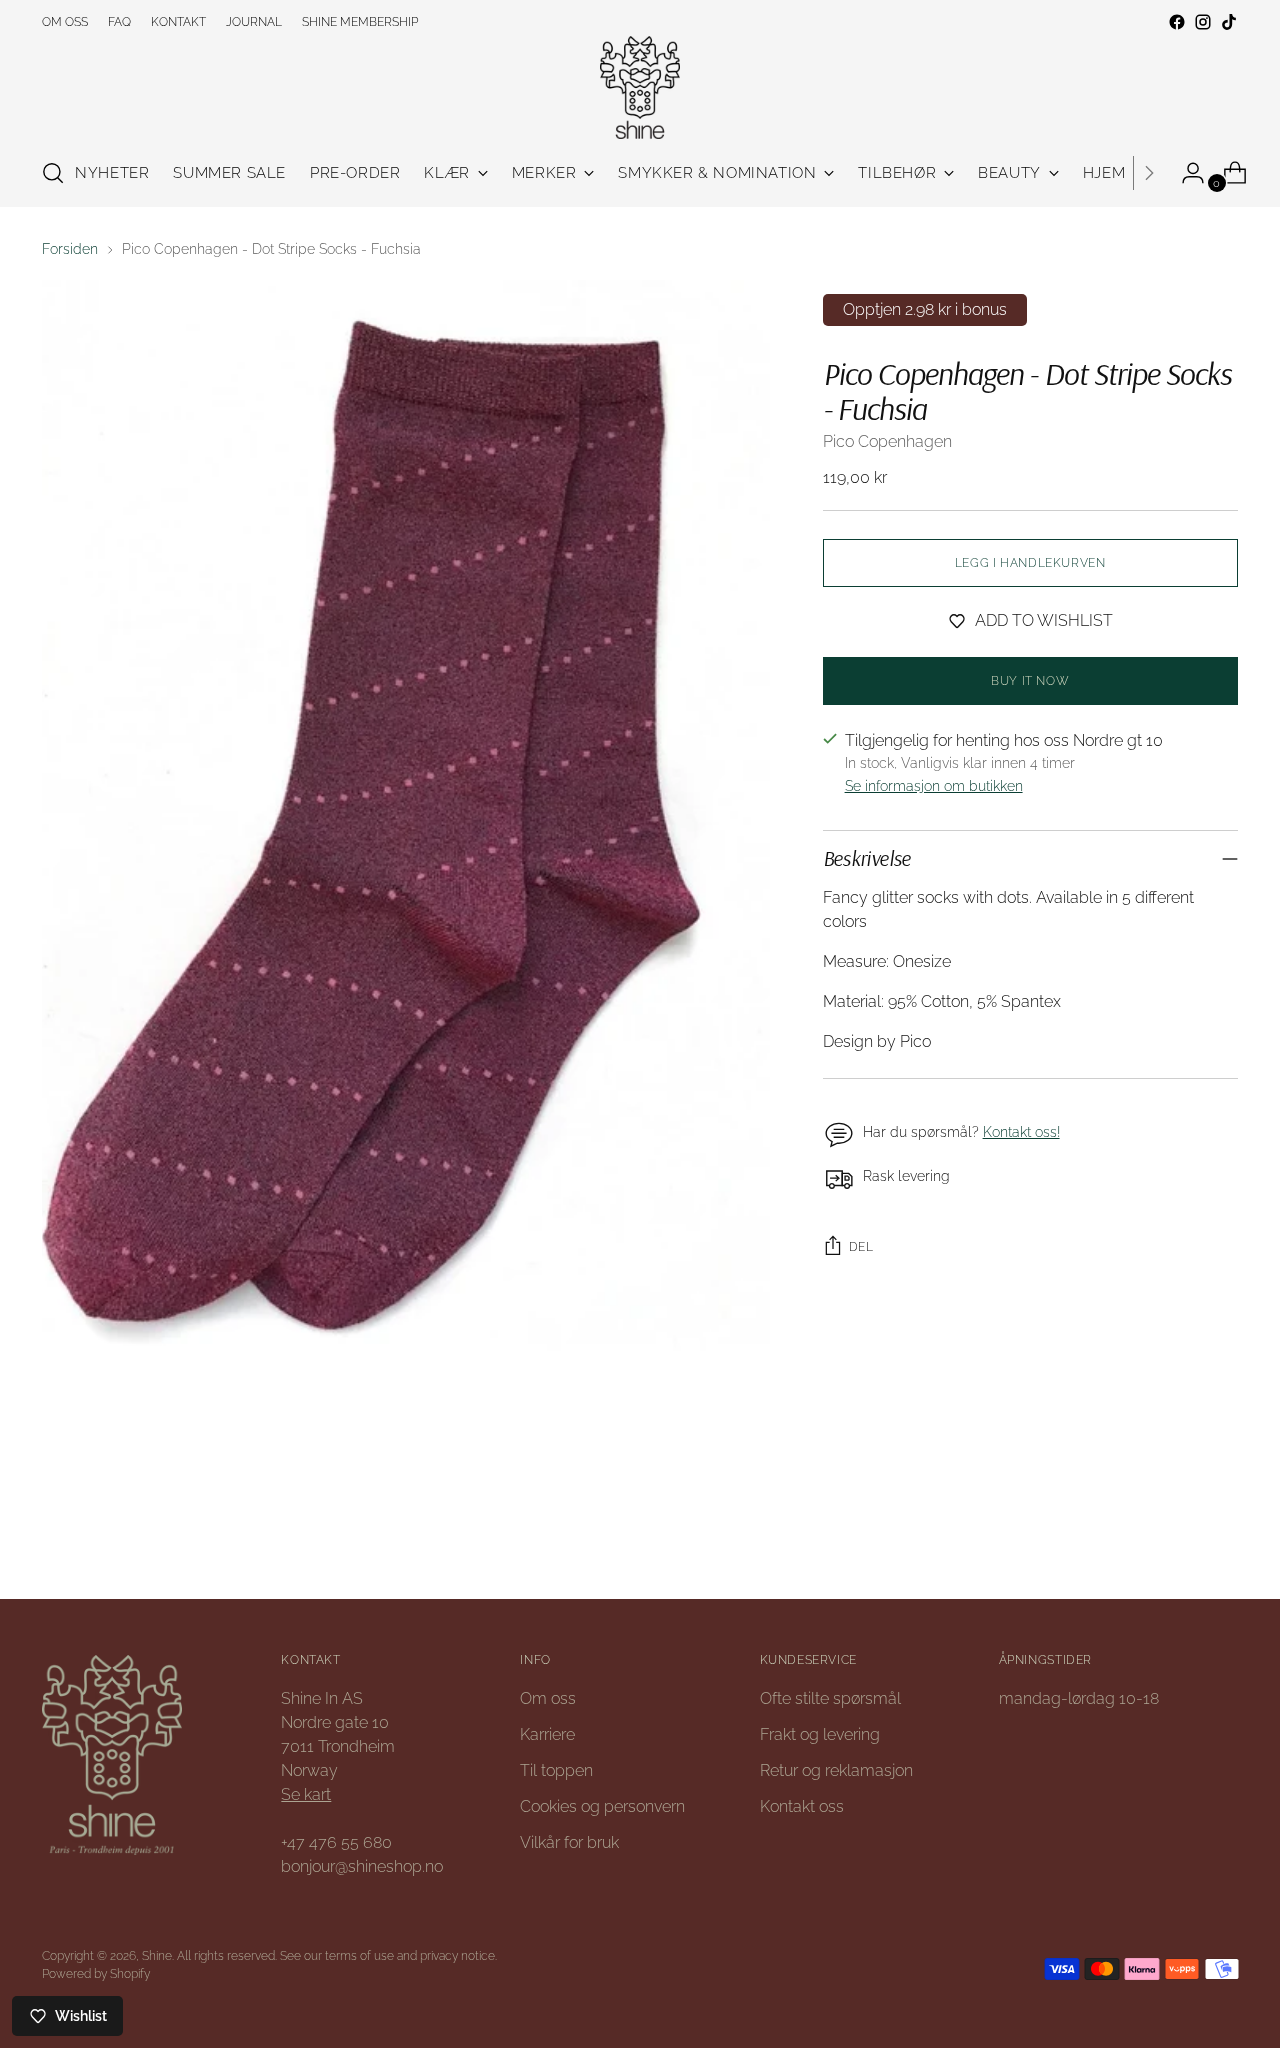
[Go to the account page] (1185, 173)
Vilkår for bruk (569, 1842)
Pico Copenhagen (887, 441)
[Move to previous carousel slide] (1175, 1530)
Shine (157, 1955)
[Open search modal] (53, 173)
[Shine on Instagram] (1203, 22)
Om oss (548, 1698)
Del (861, 1246)
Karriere (547, 1734)
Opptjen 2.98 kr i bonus (925, 309)
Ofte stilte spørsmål (830, 1698)
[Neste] (1149, 173)
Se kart (306, 1794)
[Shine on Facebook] (1177, 22)
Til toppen (556, 1770)
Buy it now (1030, 680)
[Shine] (640, 87)
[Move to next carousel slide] (1221, 1529)
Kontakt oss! (1021, 1132)
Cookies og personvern (602, 1806)
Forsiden (70, 249)
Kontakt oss (802, 1806)
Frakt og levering (820, 1734)
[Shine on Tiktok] (1229, 22)
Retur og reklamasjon (836, 1770)
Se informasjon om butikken (934, 786)
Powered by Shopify (96, 1973)
